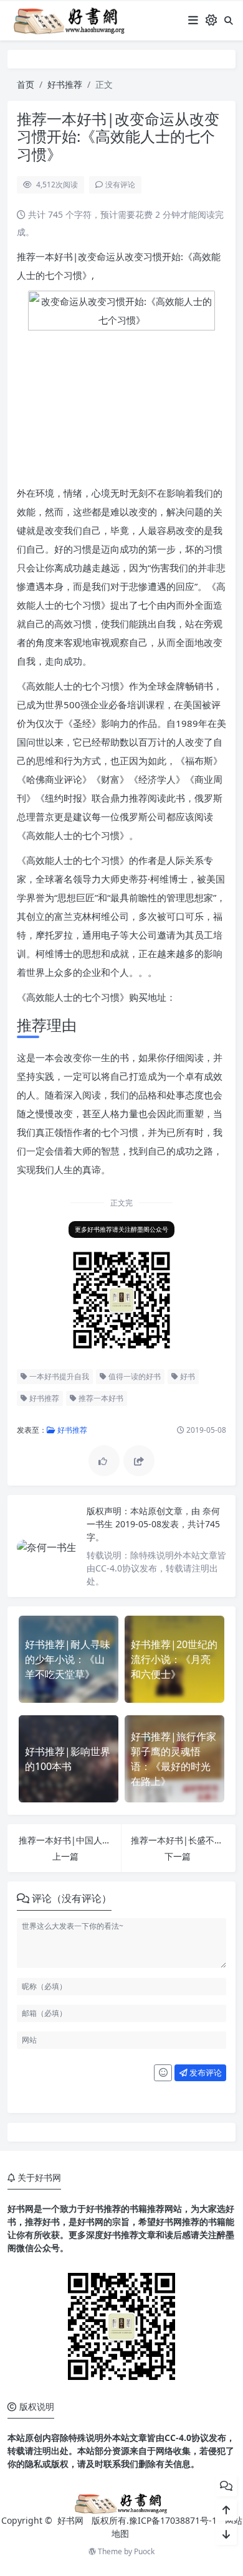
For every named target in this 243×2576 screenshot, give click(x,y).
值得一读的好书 (134, 1376)
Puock (144, 2551)
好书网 (72, 2520)
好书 (187, 1376)
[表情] (163, 2073)
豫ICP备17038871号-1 (173, 2520)
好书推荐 (65, 84)
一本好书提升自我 (58, 1376)
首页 (26, 84)
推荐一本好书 (100, 1398)
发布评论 (205, 2073)
